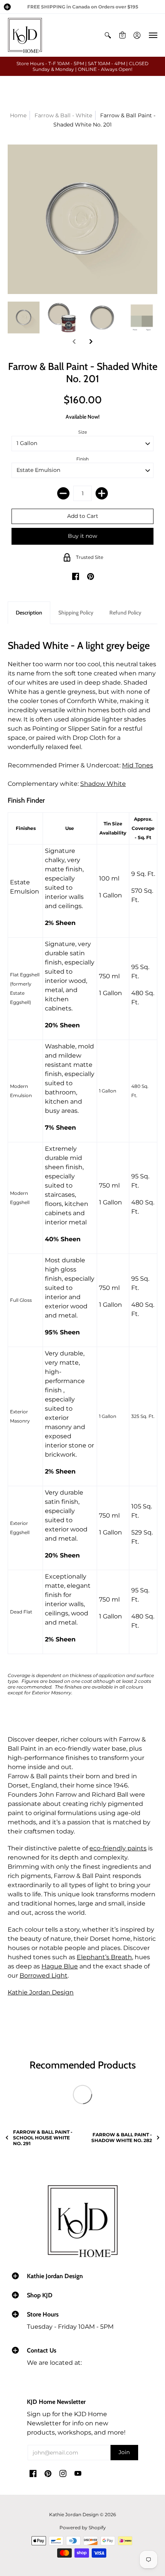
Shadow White (103, 784)
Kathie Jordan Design (41, 1992)
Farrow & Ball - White (63, 115)
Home (18, 115)
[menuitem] (108, 35)
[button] (7, 7)
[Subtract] (63, 493)
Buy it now (82, 536)
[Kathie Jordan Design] (25, 35)
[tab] (29, 613)
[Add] (102, 493)
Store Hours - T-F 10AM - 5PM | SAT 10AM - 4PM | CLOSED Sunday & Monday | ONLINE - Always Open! (82, 66)
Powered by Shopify (83, 2528)
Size (83, 432)
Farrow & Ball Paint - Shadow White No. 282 (122, 2137)
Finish (82, 459)
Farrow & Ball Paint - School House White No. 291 (43, 2138)
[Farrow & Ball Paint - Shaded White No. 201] (24, 318)
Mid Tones (138, 765)
